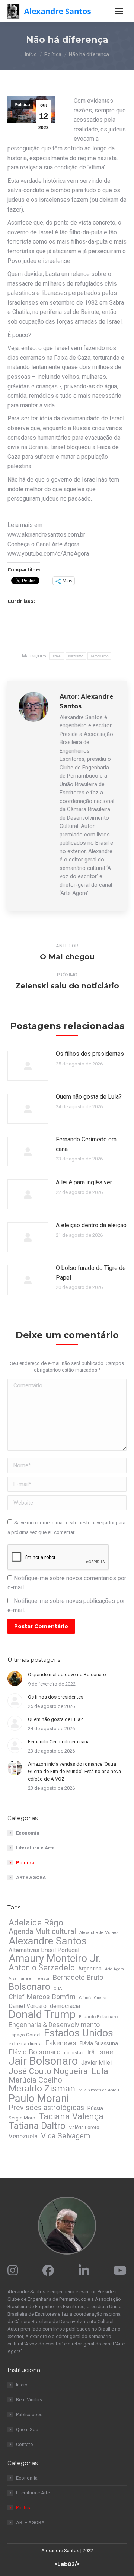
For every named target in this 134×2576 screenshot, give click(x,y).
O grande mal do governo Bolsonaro (67, 1675)
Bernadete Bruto (78, 1978)
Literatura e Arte (35, 1848)
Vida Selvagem (66, 2136)
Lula (100, 2071)
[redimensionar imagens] (28, 1066)
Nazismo (76, 656)
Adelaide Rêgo (36, 1922)
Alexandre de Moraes (99, 1933)
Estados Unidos (79, 2033)
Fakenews (61, 2043)
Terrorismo (99, 656)
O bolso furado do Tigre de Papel (91, 1273)
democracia (65, 2006)
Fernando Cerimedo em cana (86, 1144)
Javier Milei (96, 2063)
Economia (28, 1833)
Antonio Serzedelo (42, 1968)
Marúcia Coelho (35, 2080)
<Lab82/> (67, 2564)
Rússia (95, 2108)
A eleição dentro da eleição (91, 1225)
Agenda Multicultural (42, 1931)
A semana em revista (29, 1978)
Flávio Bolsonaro (35, 2052)
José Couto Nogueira (48, 2071)
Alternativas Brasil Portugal (44, 1950)
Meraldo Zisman (42, 2089)
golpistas (74, 2053)
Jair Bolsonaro (43, 2061)
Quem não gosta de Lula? (89, 1097)
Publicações (29, 2415)
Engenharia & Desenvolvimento (54, 2025)
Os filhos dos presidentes (90, 1054)
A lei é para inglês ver (84, 1182)
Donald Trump (42, 2014)
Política (22, 105)
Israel (57, 656)
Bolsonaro (29, 1987)
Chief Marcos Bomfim (42, 1997)
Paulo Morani (39, 2099)
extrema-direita (25, 2044)
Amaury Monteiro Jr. (55, 1959)
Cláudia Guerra (93, 1998)
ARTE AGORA (31, 1878)
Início (22, 2385)
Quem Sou (27, 2429)
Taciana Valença (71, 2116)
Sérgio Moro (22, 2118)
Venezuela (23, 2136)
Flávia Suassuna (99, 2043)
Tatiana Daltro (37, 2126)
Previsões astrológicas (46, 2108)
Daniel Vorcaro (28, 2006)
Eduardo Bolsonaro (98, 2017)
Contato (25, 2444)
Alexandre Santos (48, 1941)
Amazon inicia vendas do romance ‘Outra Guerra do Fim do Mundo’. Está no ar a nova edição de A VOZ (74, 1771)
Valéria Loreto (84, 2127)
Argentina (90, 1969)
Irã (91, 2052)
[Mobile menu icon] (119, 11)
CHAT (59, 1989)
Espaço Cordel (25, 2035)
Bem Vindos (29, 2400)
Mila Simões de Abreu (99, 2090)
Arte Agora (114, 1969)
